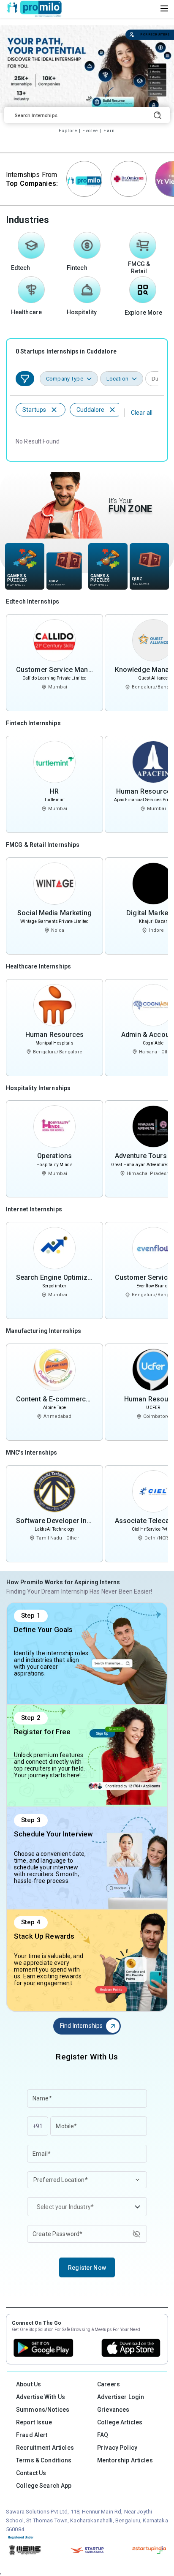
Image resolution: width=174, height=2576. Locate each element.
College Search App (44, 2486)
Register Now (87, 2268)
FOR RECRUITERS (155, 34)
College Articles (120, 2422)
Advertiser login (121, 2397)
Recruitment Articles (45, 2448)
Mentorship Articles (125, 2460)
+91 (38, 2126)
